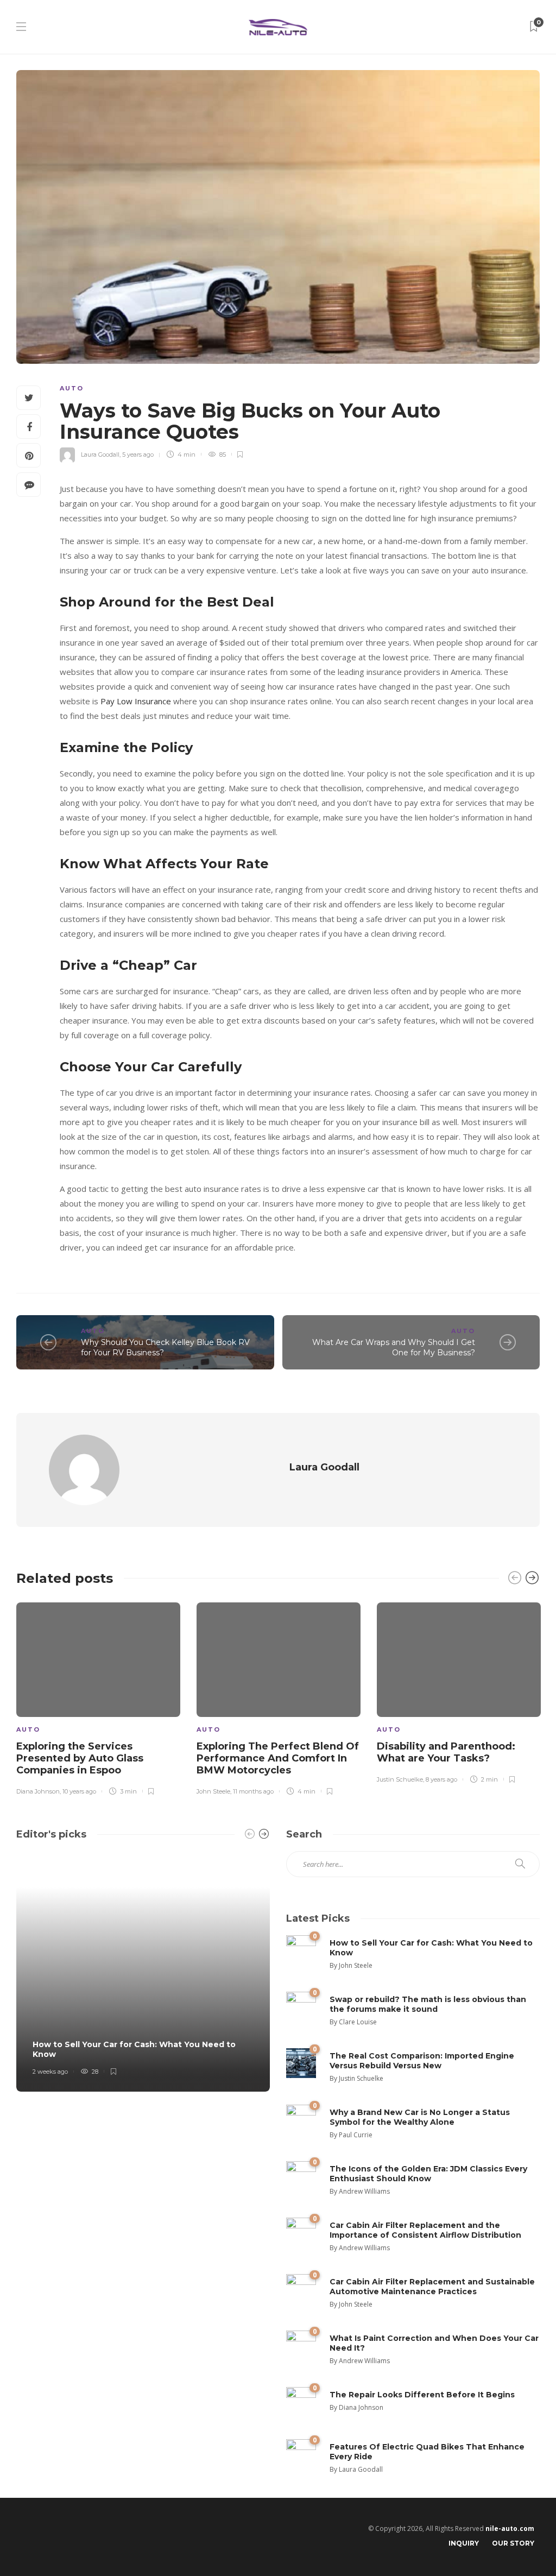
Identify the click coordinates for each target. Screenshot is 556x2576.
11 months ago (253, 1791)
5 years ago (138, 454)
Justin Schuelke (400, 1779)
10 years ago (79, 1791)
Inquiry (464, 2543)
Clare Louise (358, 2022)
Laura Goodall (100, 454)
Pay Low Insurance (136, 701)
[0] (301, 1949)
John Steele (213, 1791)
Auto (72, 388)
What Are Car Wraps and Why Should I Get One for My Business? (394, 1347)
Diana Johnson (38, 1791)
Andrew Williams (364, 2191)
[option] (98, 1697)
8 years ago (441, 1779)
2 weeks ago (50, 2072)
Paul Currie (356, 2135)
